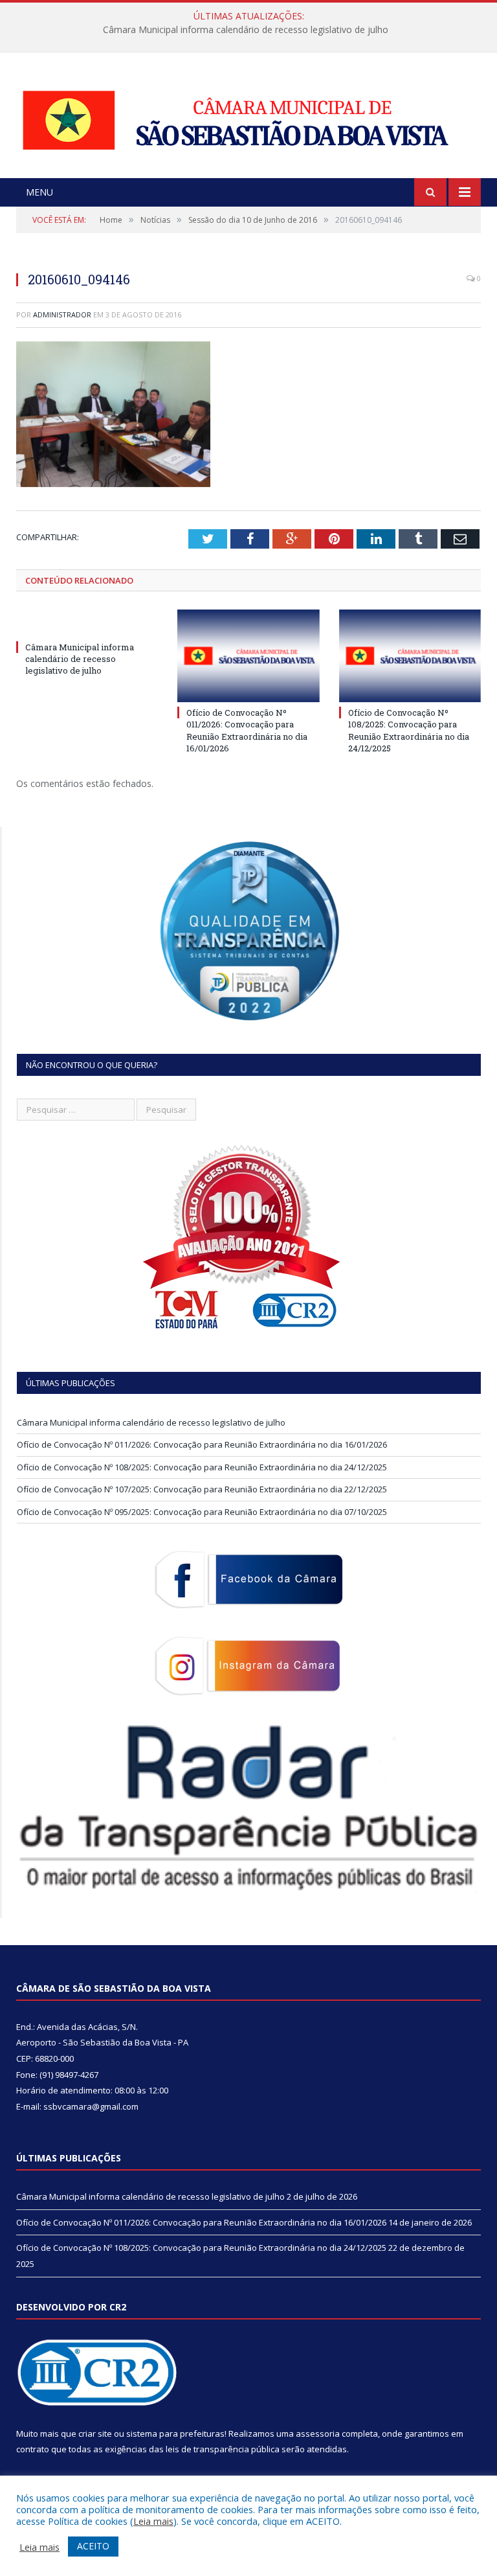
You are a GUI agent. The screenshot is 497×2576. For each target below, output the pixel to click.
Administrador (62, 314)
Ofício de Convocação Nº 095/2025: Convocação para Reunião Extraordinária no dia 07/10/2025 (202, 1512)
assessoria (318, 2434)
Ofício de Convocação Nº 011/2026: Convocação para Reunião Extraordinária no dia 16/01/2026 (245, 30)
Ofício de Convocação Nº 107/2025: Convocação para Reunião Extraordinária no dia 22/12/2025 (202, 1489)
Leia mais (153, 2521)
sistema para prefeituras (175, 2434)
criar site (95, 2434)
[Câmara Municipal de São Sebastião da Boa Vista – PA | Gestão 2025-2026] (248, 117)
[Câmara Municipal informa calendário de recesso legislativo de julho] (87, 623)
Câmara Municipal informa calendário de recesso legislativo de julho (80, 659)
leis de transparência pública (223, 2449)
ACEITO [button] (93, 2546)
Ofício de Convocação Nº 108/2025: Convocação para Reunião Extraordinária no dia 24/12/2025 (409, 730)
